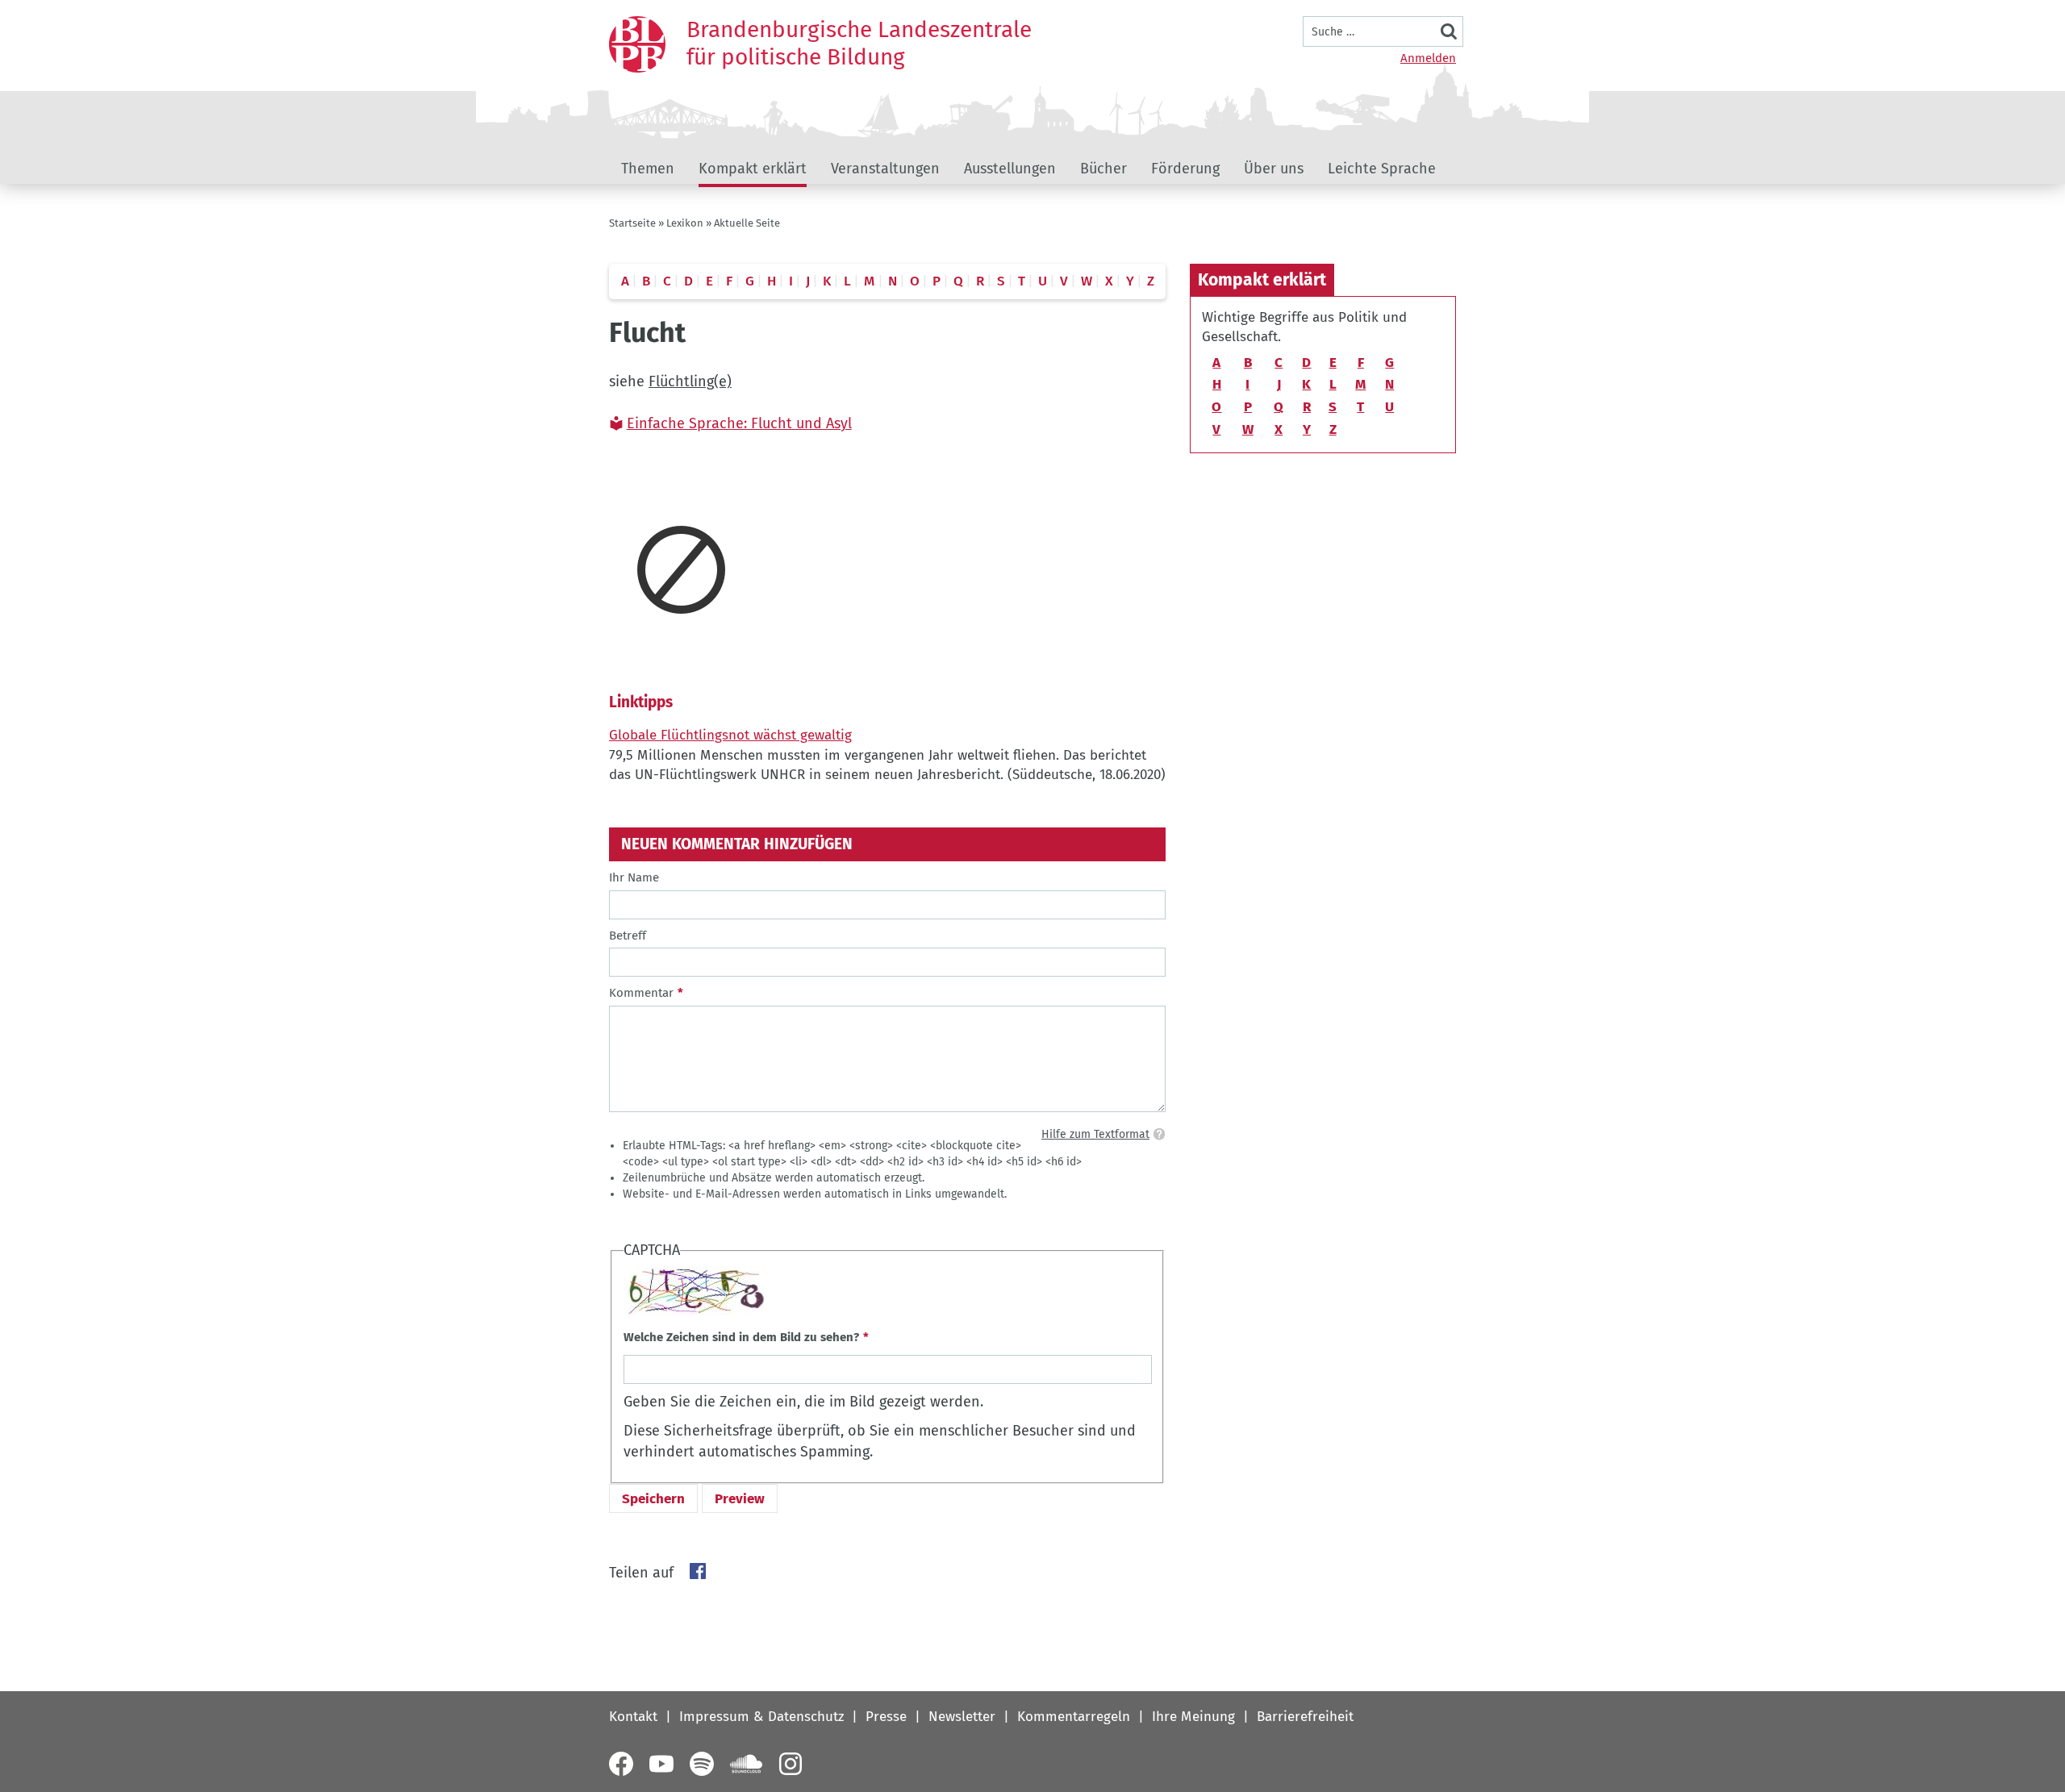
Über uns (1274, 169)
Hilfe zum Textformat (1095, 1134)
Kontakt (633, 1717)
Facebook (698, 1571)
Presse (886, 1717)
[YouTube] (661, 1764)
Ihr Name (634, 877)
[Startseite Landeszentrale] (637, 44)
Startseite (632, 223)
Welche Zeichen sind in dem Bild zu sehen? (741, 1337)
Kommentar (641, 993)
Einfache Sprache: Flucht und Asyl (739, 423)
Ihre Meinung (1193, 1717)
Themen (648, 169)
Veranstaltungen (885, 169)
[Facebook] (621, 1764)
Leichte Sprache (1382, 169)
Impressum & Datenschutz (761, 1717)
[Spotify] (702, 1764)
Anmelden (1428, 58)
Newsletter (962, 1717)
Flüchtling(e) (690, 381)
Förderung (1185, 169)
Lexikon (685, 223)
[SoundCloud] (746, 1764)
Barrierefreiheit (1305, 1717)
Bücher (1103, 169)
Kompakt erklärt (753, 169)
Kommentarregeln (1074, 1717)
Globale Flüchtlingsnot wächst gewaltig (730, 735)
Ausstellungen (1010, 169)
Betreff (628, 936)
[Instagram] (791, 1764)
